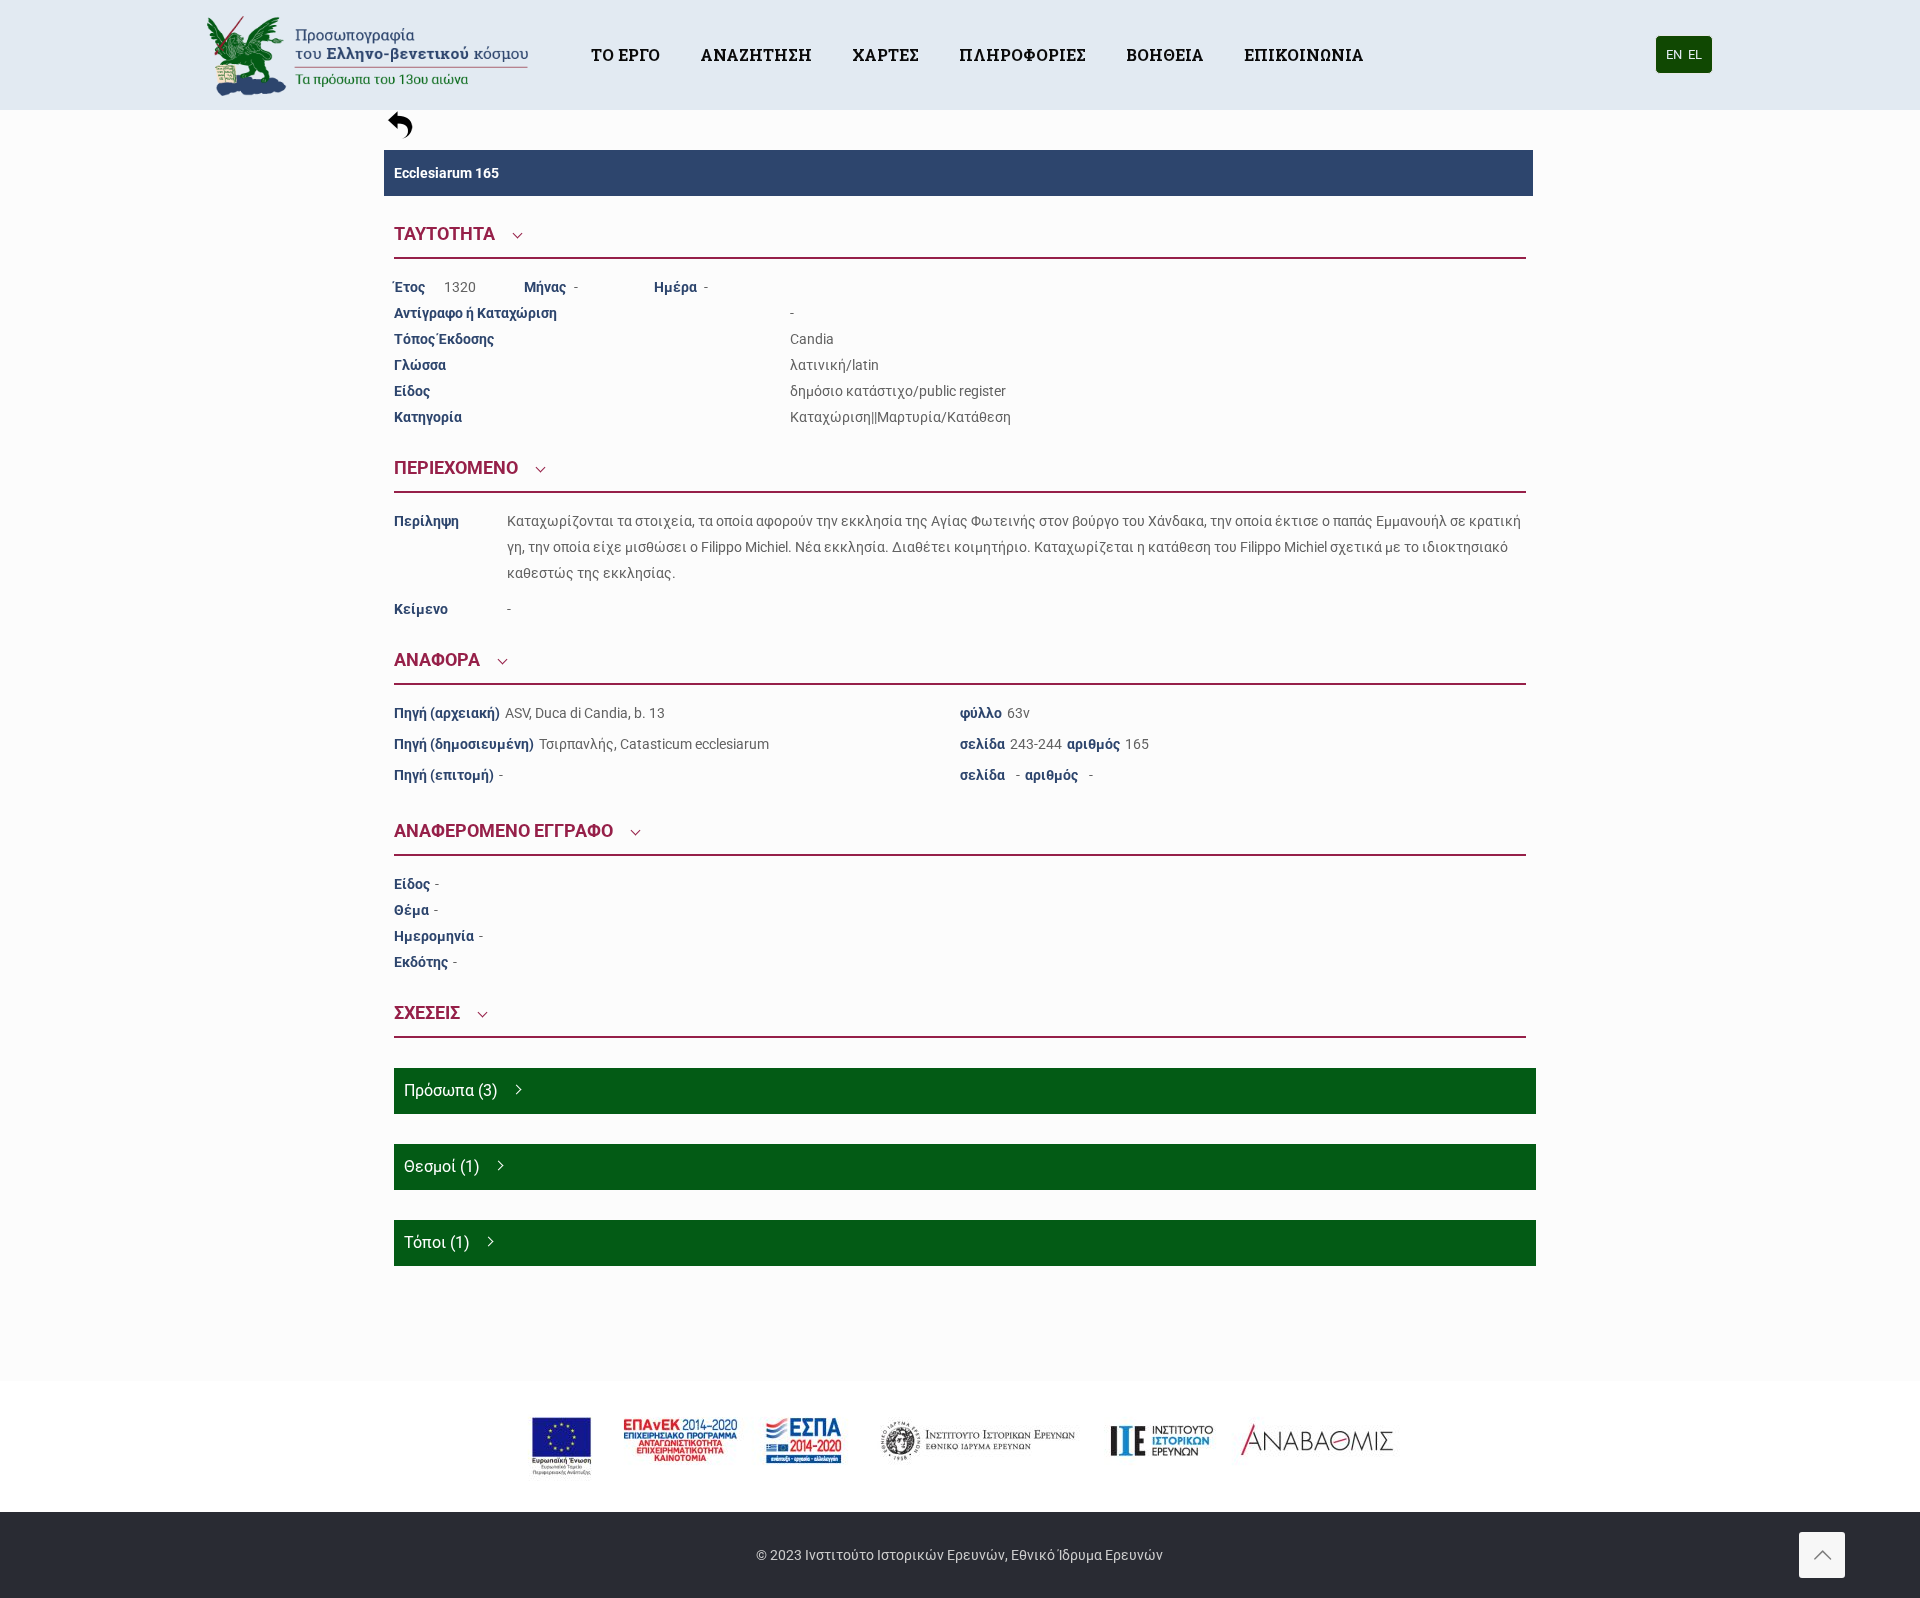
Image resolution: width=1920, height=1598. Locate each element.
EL (1695, 54)
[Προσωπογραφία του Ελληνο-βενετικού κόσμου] (370, 55)
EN (1674, 54)
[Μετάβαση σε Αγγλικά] (1404, 25)
